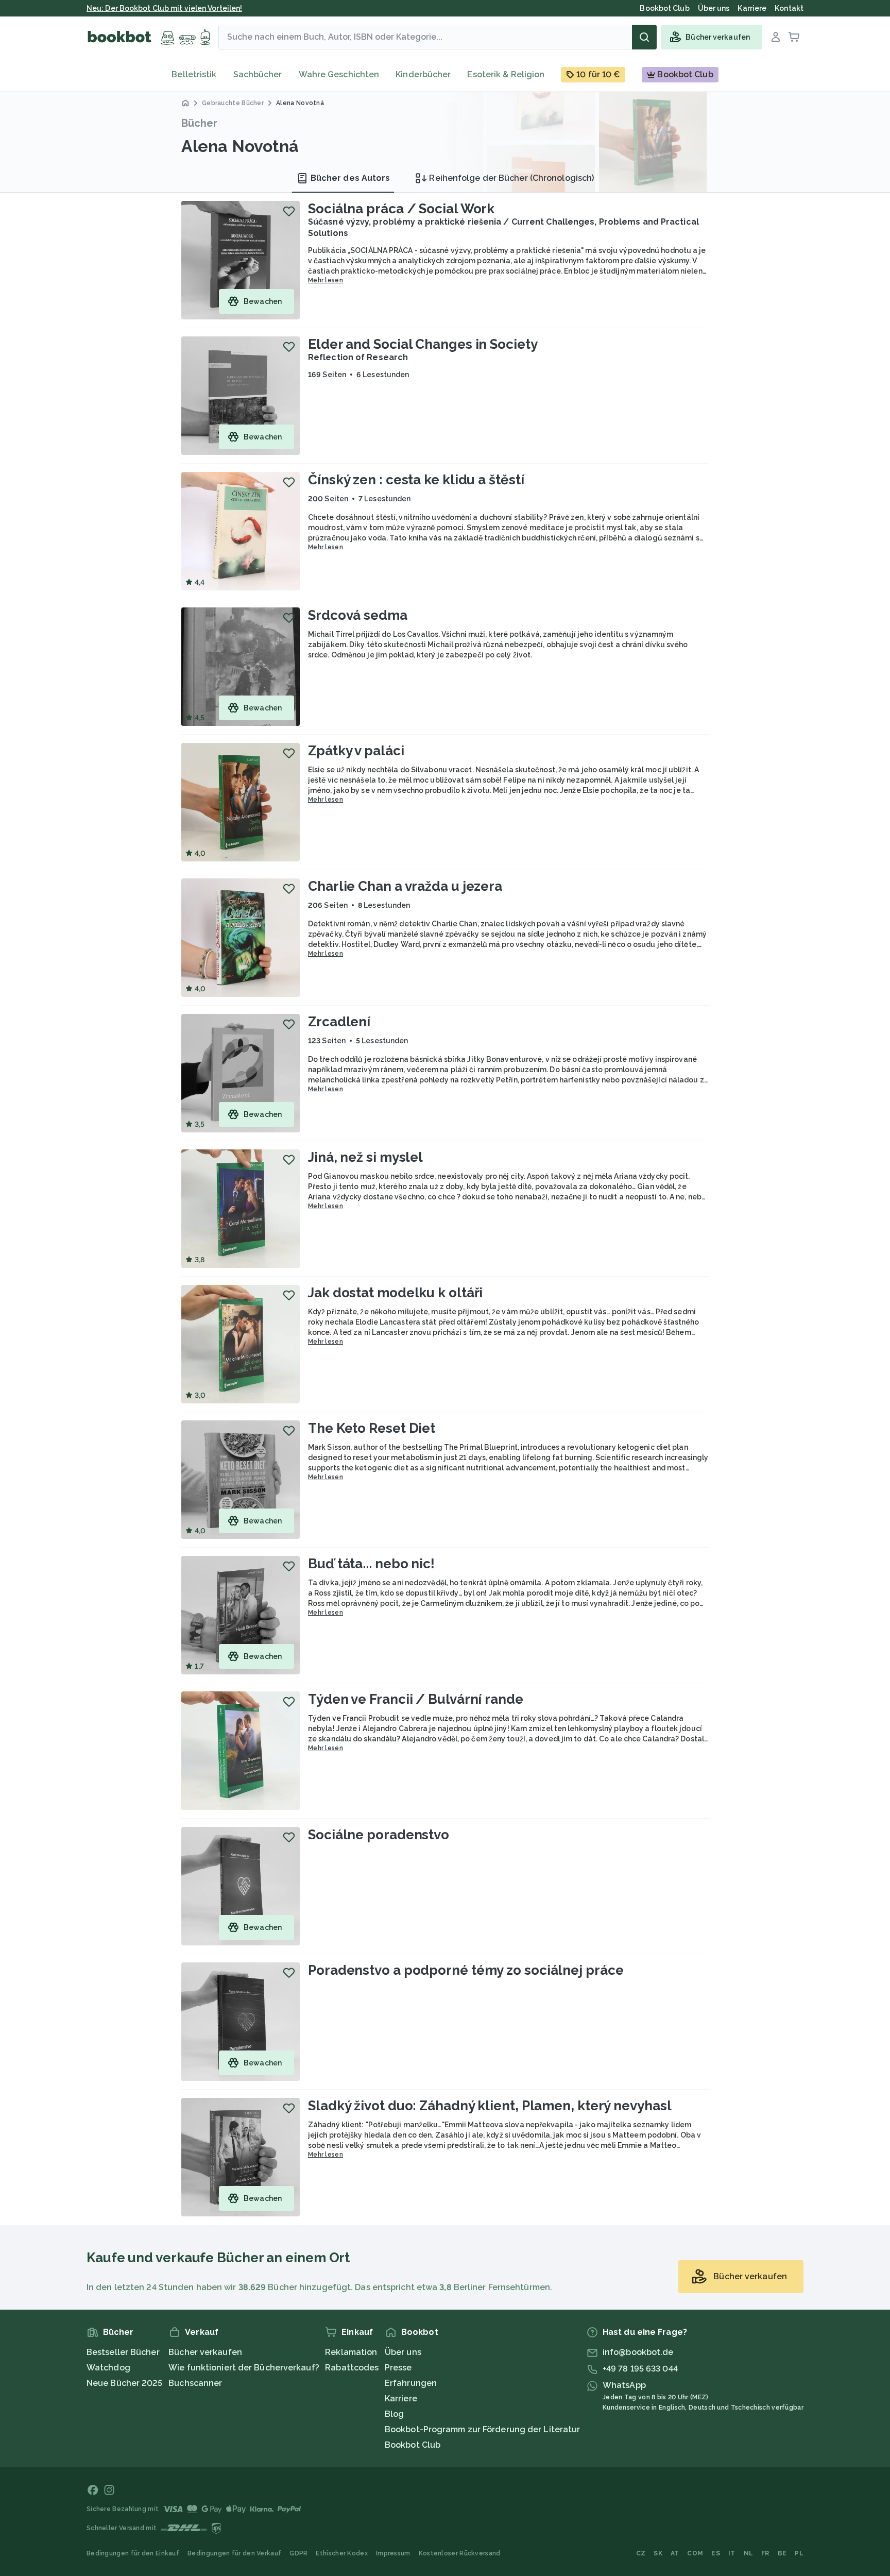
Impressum (393, 2553)
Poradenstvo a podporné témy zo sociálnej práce (466, 1970)
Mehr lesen (326, 280)
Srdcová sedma (358, 615)
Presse (398, 2368)
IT (732, 2553)
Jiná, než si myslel (365, 1157)
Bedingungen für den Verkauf (234, 2553)
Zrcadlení (339, 1022)
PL (799, 2553)
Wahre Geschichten (339, 74)
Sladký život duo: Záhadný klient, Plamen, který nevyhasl (490, 2106)
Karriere (401, 2399)
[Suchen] (644, 37)
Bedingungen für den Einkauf (133, 2553)
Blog (394, 2414)
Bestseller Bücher (123, 2352)
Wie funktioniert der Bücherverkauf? (244, 2368)
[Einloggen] (776, 37)
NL (749, 2553)
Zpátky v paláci (356, 751)
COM (695, 2553)
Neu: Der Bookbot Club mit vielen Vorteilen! (164, 8)
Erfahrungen (411, 2383)
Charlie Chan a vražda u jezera (405, 886)
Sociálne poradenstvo (379, 1835)
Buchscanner (195, 2383)
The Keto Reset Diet (372, 1428)
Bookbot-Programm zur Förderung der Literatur (482, 2429)
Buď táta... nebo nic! (371, 1564)
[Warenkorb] (794, 37)
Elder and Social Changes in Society (423, 344)
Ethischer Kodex (342, 2553)
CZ (641, 2553)
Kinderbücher (423, 74)
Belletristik (194, 74)
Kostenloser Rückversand (460, 2553)
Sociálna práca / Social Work (401, 209)
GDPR (298, 2553)
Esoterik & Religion (506, 74)
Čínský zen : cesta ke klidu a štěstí (416, 480)
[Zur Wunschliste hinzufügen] (289, 211)
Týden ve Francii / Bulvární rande (416, 1699)
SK (658, 2553)
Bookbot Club (413, 2445)
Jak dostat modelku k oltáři (395, 1293)
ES (716, 2553)
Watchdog (108, 2368)
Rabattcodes (352, 2368)
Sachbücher (258, 74)
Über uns (403, 2352)
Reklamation (351, 2352)
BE (782, 2553)
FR (765, 2553)
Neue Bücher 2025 (125, 2383)
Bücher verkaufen (205, 2352)
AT (675, 2553)
